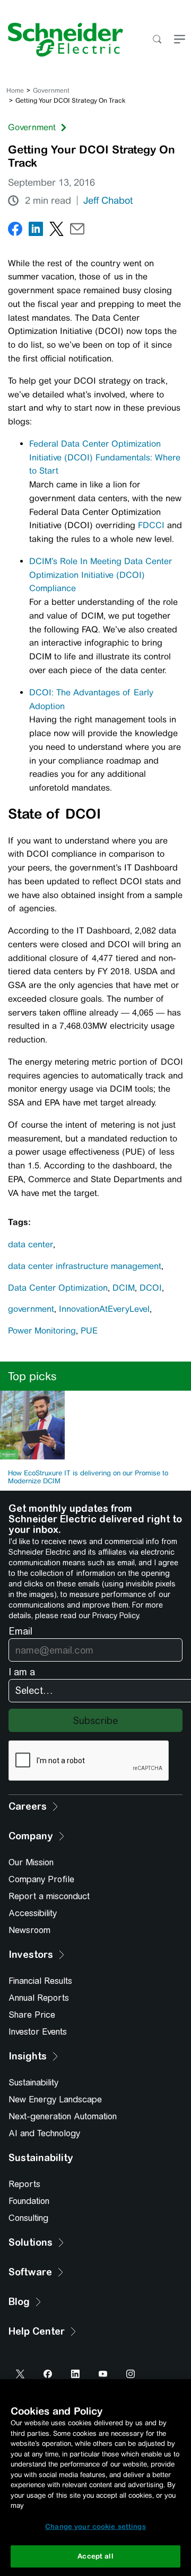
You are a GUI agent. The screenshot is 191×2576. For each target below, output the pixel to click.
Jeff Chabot (108, 201)
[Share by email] (77, 231)
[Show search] (157, 40)
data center (31, 1244)
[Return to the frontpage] (62, 40)
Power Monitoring (42, 1331)
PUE (89, 1331)
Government (51, 90)
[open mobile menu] (180, 40)
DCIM (124, 1288)
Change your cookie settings (95, 2527)
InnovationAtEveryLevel (104, 1309)
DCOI (151, 1288)
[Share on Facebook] (15, 231)
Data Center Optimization (58, 1288)
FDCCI (151, 525)
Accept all (95, 2556)
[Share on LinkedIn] (36, 231)
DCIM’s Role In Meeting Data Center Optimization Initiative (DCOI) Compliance (101, 575)
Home (15, 90)
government (31, 1309)
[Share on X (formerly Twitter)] (57, 231)
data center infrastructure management (85, 1266)
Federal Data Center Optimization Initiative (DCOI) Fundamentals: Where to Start (105, 457)
